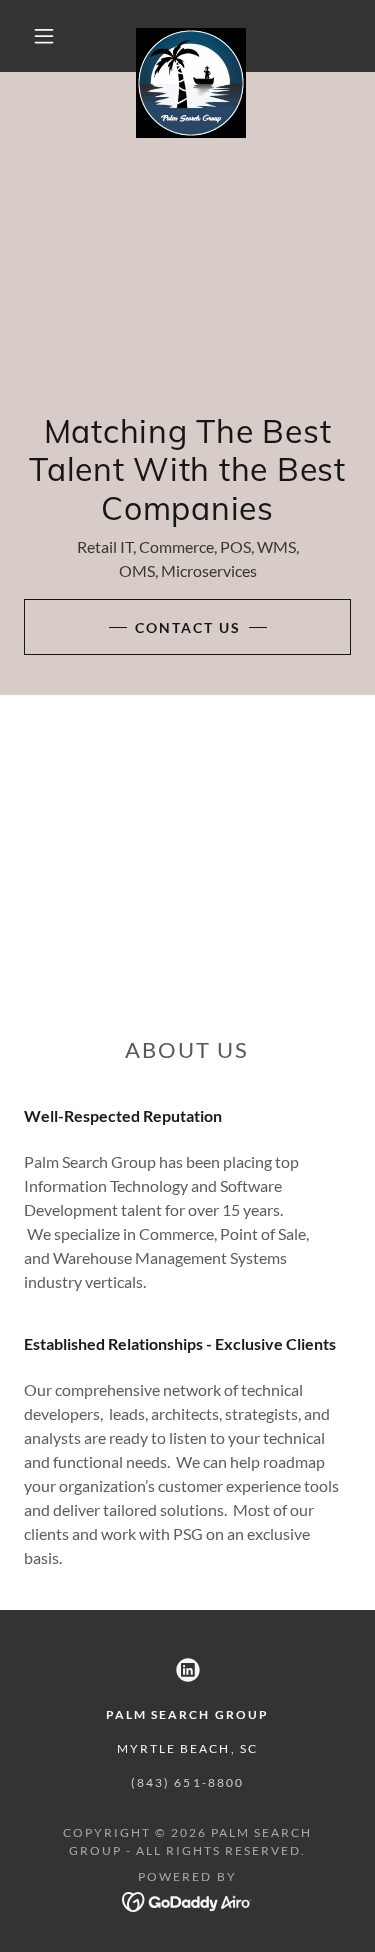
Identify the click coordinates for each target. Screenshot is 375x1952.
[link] (191, 36)
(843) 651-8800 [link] (187, 1782)
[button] (44, 36)
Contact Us (188, 627)
